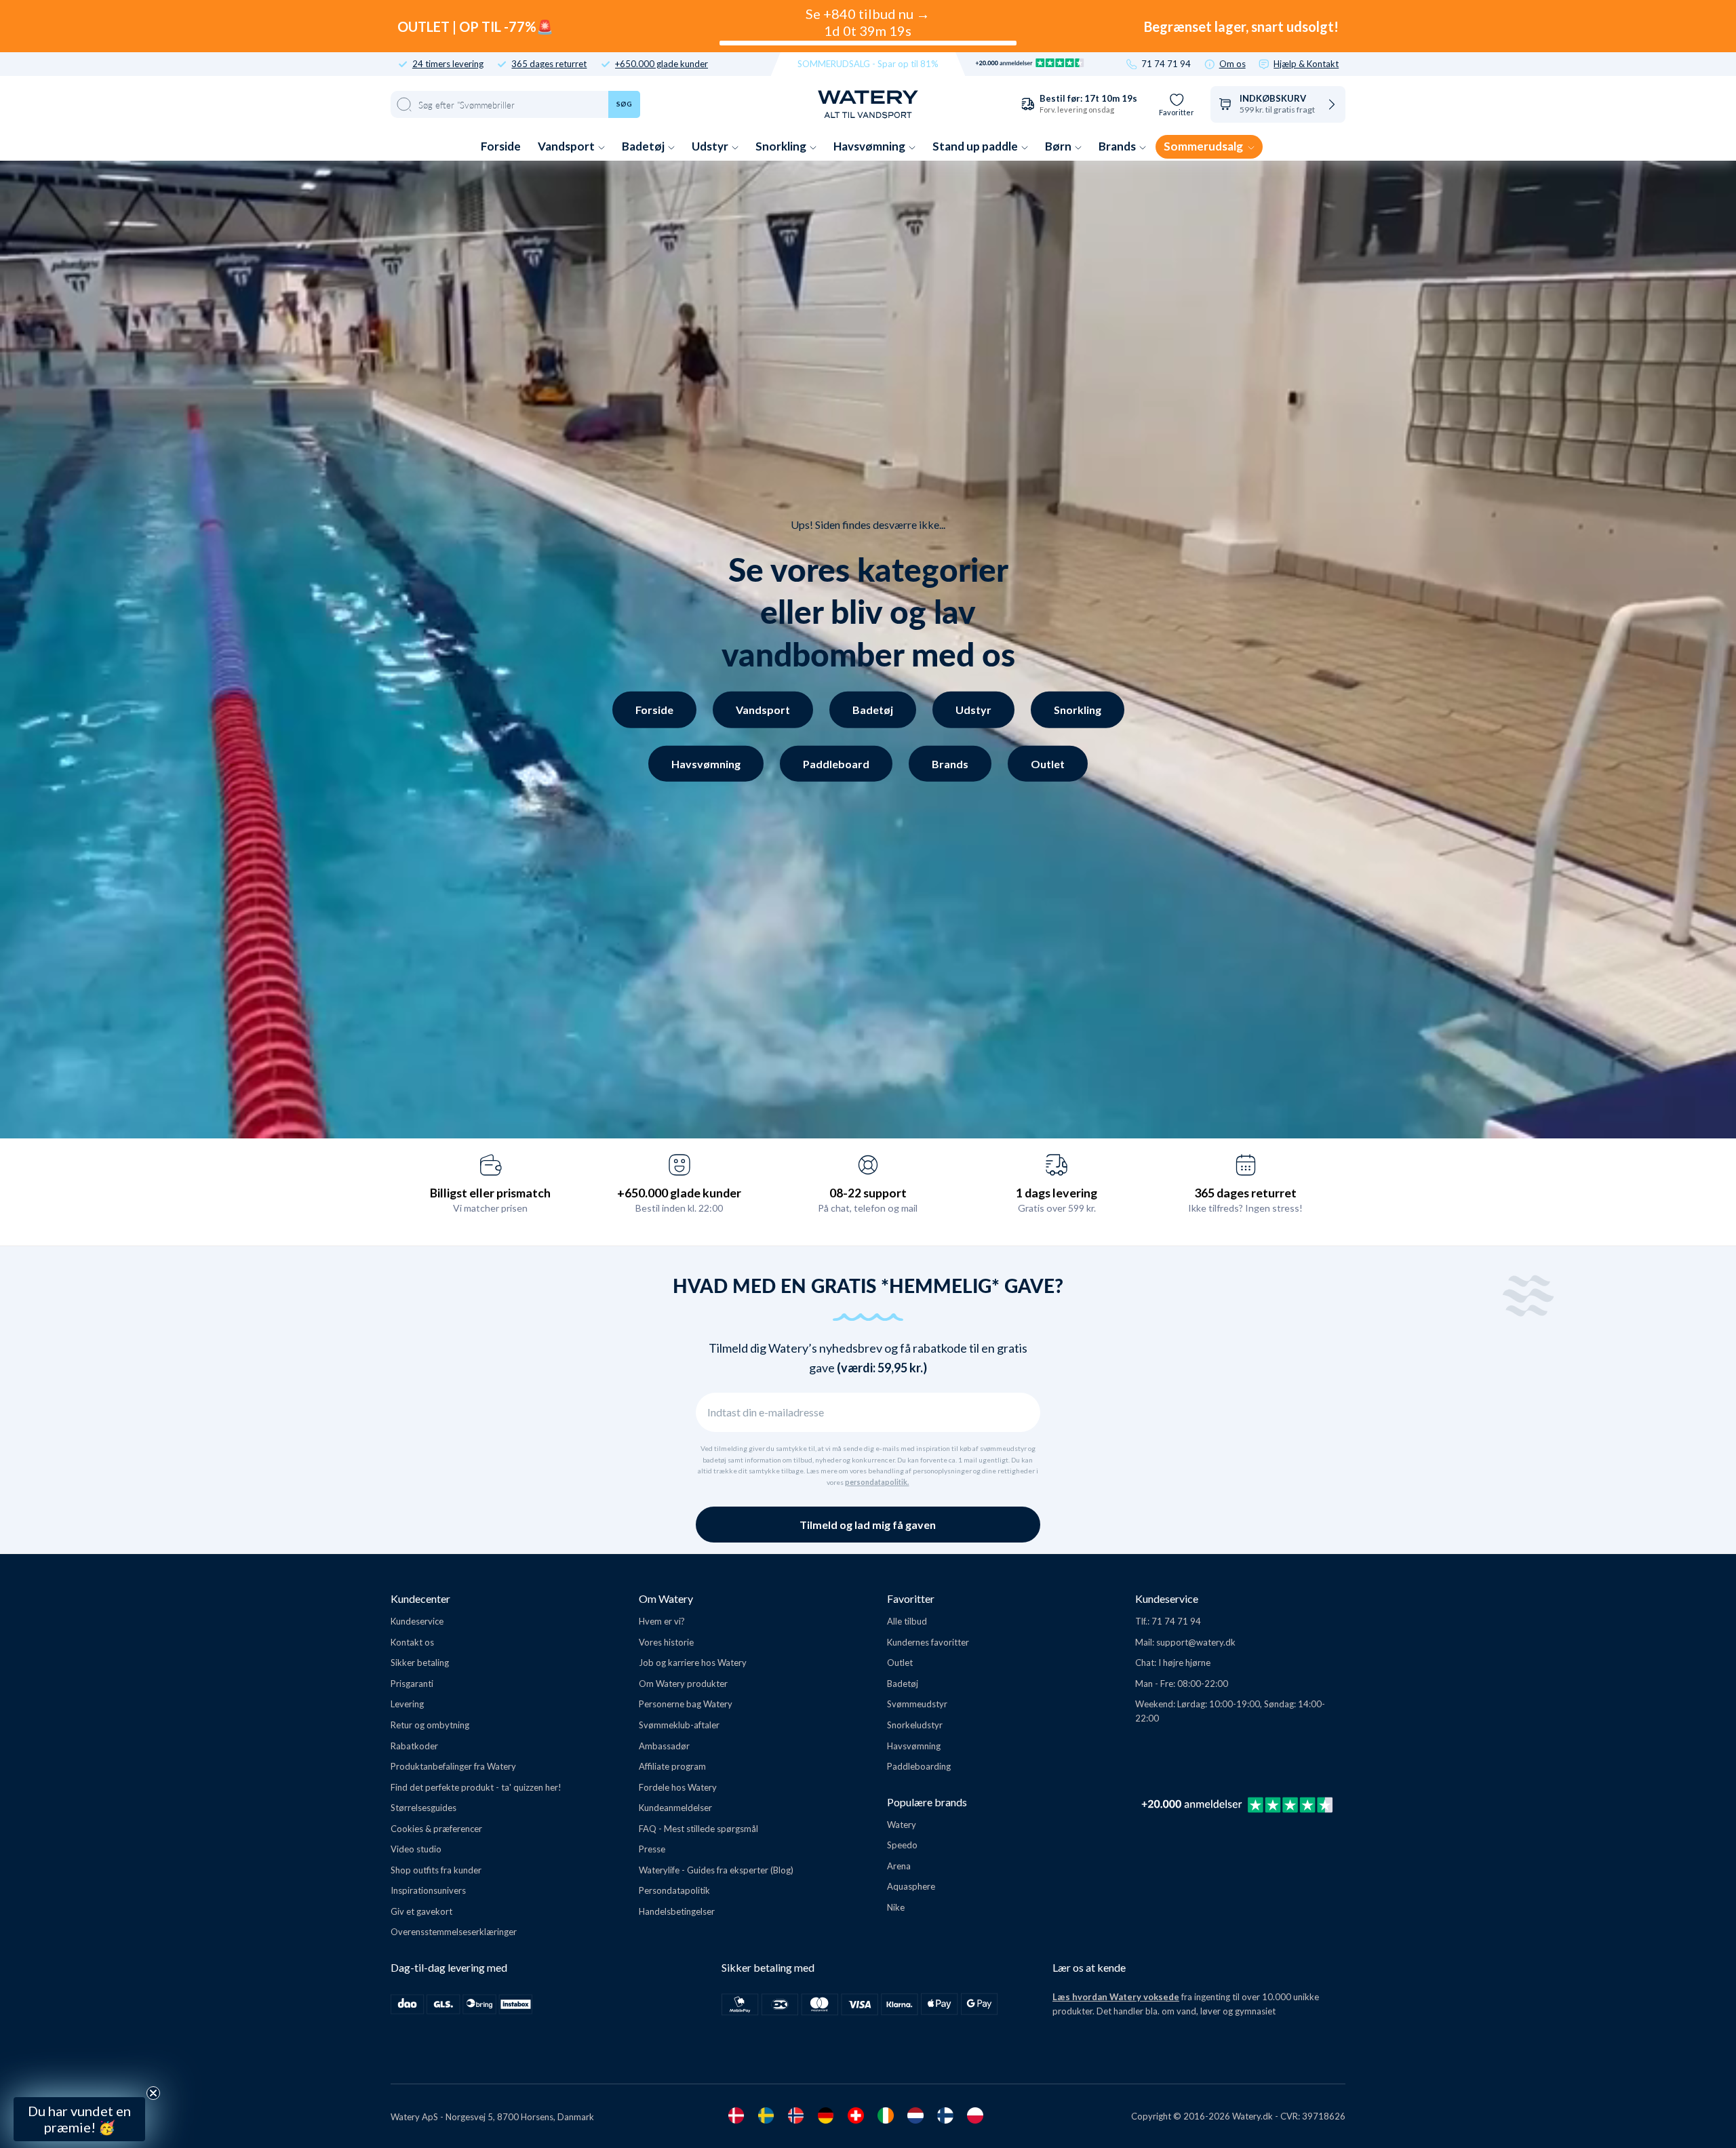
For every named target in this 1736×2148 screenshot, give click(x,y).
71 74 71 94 (1166, 64)
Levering (407, 1704)
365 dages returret (549, 64)
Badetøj (644, 146)
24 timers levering (448, 64)
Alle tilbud (907, 1621)
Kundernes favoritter (928, 1642)
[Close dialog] (229, 1775)
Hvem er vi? (662, 1621)
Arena (899, 1866)
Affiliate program (672, 1766)
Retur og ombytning (430, 1725)
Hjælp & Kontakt (1306, 64)
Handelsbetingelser (677, 1911)
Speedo (902, 1845)
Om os (1232, 64)
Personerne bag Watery (686, 1704)
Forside (501, 146)
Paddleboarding (919, 1766)
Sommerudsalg (1204, 146)
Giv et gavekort (421, 1911)
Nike (896, 1907)
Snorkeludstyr (915, 1725)
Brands (1118, 146)
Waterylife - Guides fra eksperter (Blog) (716, 1870)
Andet (127, 2049)
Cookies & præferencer (436, 1829)
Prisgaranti (412, 1684)
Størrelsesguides (423, 1808)
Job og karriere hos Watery (693, 1663)
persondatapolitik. (877, 1482)
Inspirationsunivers (428, 1890)
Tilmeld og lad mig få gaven (868, 1525)
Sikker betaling (420, 1663)
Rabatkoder (414, 1746)
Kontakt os (412, 1642)
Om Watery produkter (683, 1684)
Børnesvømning (127, 2016)
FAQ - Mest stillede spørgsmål (698, 1829)
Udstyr (711, 146)
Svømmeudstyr (917, 1704)
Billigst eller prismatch (490, 1193)
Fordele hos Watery (678, 1787)
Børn (1059, 146)
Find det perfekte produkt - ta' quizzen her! (476, 1787)
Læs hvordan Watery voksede (1116, 1997)
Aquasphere (911, 1886)
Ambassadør (664, 1746)
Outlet (1048, 763)
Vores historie (666, 1642)
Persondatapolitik (674, 1890)
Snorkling (782, 146)
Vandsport (567, 146)
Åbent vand (127, 1950)
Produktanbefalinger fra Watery (453, 1766)
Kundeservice (417, 1621)
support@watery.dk (1196, 1642)
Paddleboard (836, 763)
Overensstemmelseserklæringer (454, 1932)
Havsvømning (870, 146)
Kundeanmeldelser (675, 1808)
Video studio (416, 1849)
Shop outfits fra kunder (436, 1870)
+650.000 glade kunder (662, 64)
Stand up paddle (976, 146)
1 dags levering (1057, 1193)
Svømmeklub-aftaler (679, 1725)
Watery (902, 1825)
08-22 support (868, 1193)
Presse (652, 1849)
